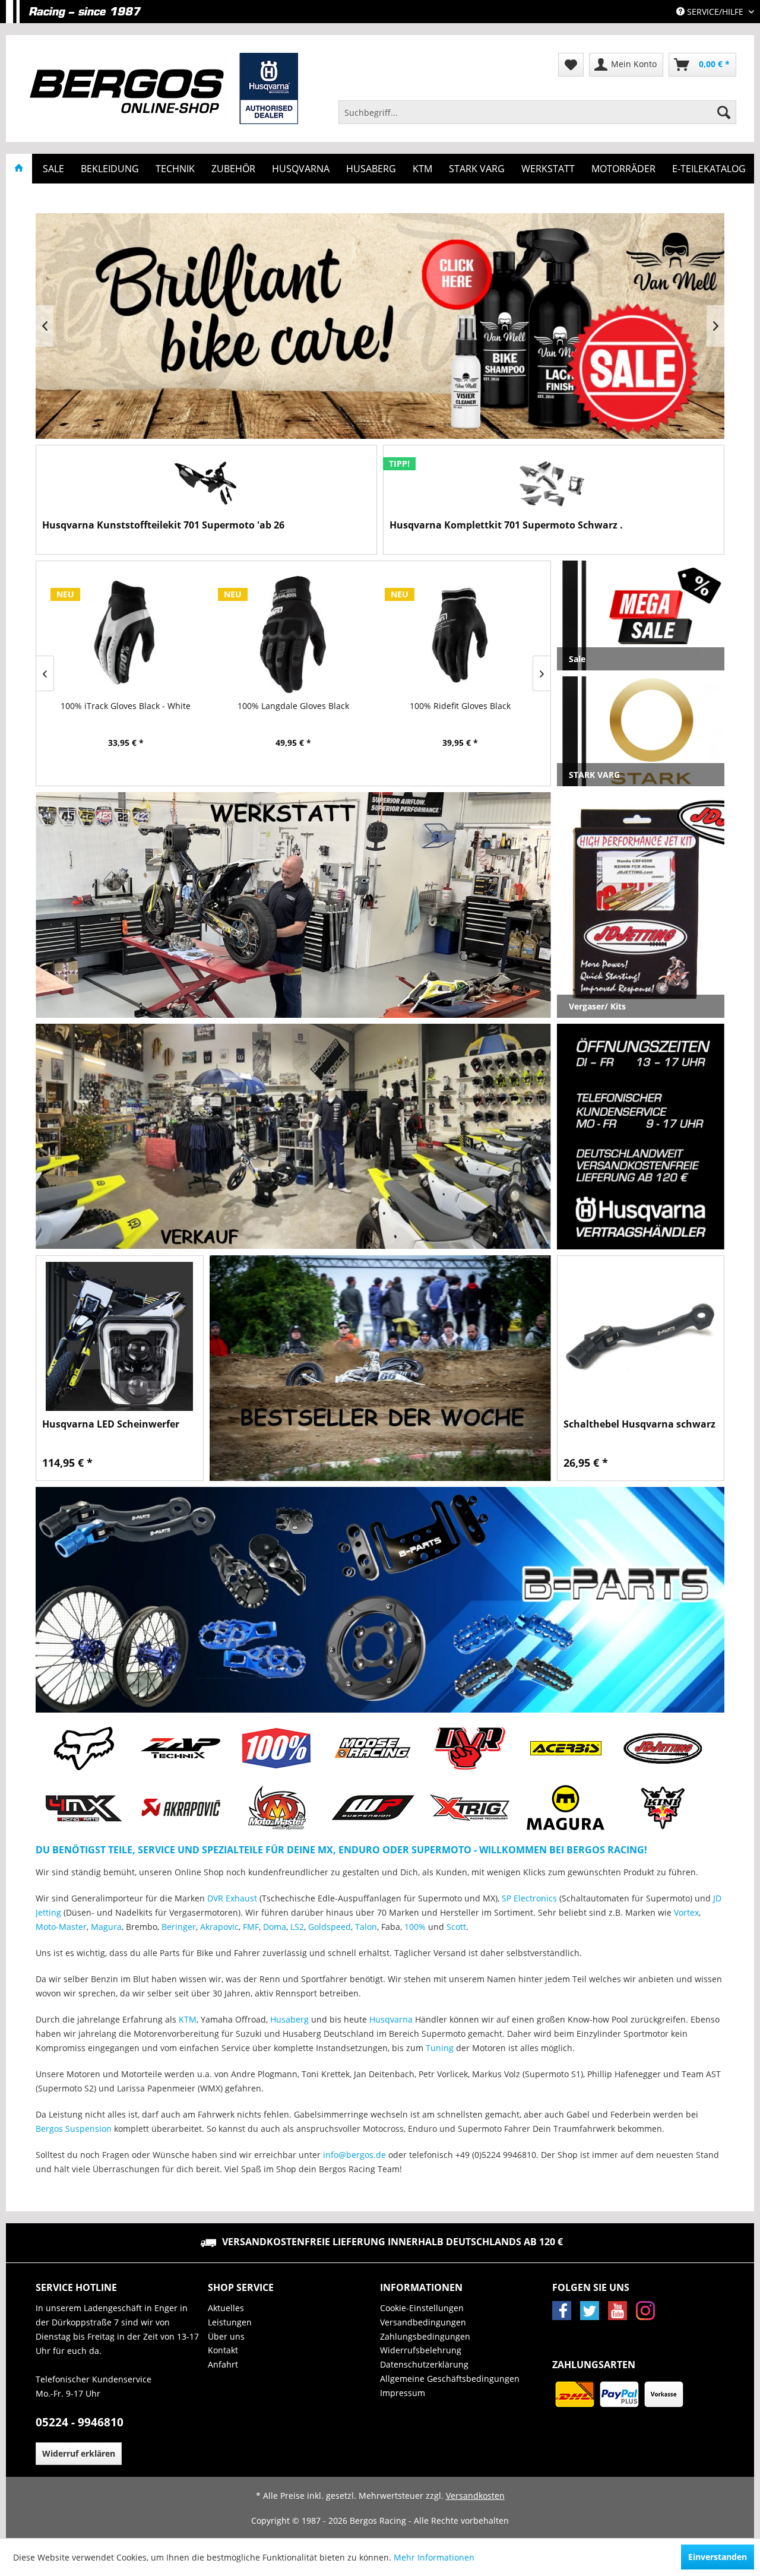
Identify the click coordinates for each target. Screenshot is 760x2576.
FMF (251, 1927)
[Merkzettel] (571, 65)
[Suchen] (724, 112)
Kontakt (223, 2350)
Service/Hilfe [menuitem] (715, 12)
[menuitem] (537, 112)
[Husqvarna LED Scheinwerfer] (120, 1336)
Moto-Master (61, 1927)
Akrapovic (219, 1927)
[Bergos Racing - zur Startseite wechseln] (164, 88)
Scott (456, 1927)
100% (415, 1927)
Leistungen (230, 2322)
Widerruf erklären (79, 2453)
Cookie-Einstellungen (422, 2308)
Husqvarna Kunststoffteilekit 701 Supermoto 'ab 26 (163, 525)
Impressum (403, 2393)
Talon (366, 1927)
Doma (275, 1927)
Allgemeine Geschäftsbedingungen (450, 2379)
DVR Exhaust (232, 1898)
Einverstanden (718, 2557)
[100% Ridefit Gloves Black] (299, 634)
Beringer (179, 1927)
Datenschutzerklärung (424, 2364)
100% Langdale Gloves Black (132, 706)
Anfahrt (223, 2364)
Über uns (226, 2336)
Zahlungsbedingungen (425, 2336)
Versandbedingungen (423, 2322)
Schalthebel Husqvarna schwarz (639, 1424)
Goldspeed (330, 1927)
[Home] (19, 169)
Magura (106, 1927)
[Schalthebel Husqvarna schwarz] (641, 1336)
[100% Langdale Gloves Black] (132, 634)
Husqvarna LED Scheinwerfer (111, 1424)
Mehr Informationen (434, 2557)
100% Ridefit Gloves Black (299, 706)
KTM (188, 2019)
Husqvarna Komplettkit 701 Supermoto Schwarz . (506, 525)
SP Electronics (529, 1898)
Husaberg (289, 2019)
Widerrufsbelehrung (421, 2350)
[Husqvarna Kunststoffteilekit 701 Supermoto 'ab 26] (206, 485)
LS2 (297, 1927)
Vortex (686, 1912)
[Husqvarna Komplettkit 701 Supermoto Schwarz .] (554, 485)
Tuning (440, 2048)
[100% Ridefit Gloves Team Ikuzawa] (467, 634)
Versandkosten (475, 2496)
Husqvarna (391, 2019)
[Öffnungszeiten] (641, 1137)
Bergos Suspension (74, 2129)
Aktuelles (226, 2308)
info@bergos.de (354, 2155)
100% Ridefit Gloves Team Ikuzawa (467, 706)
